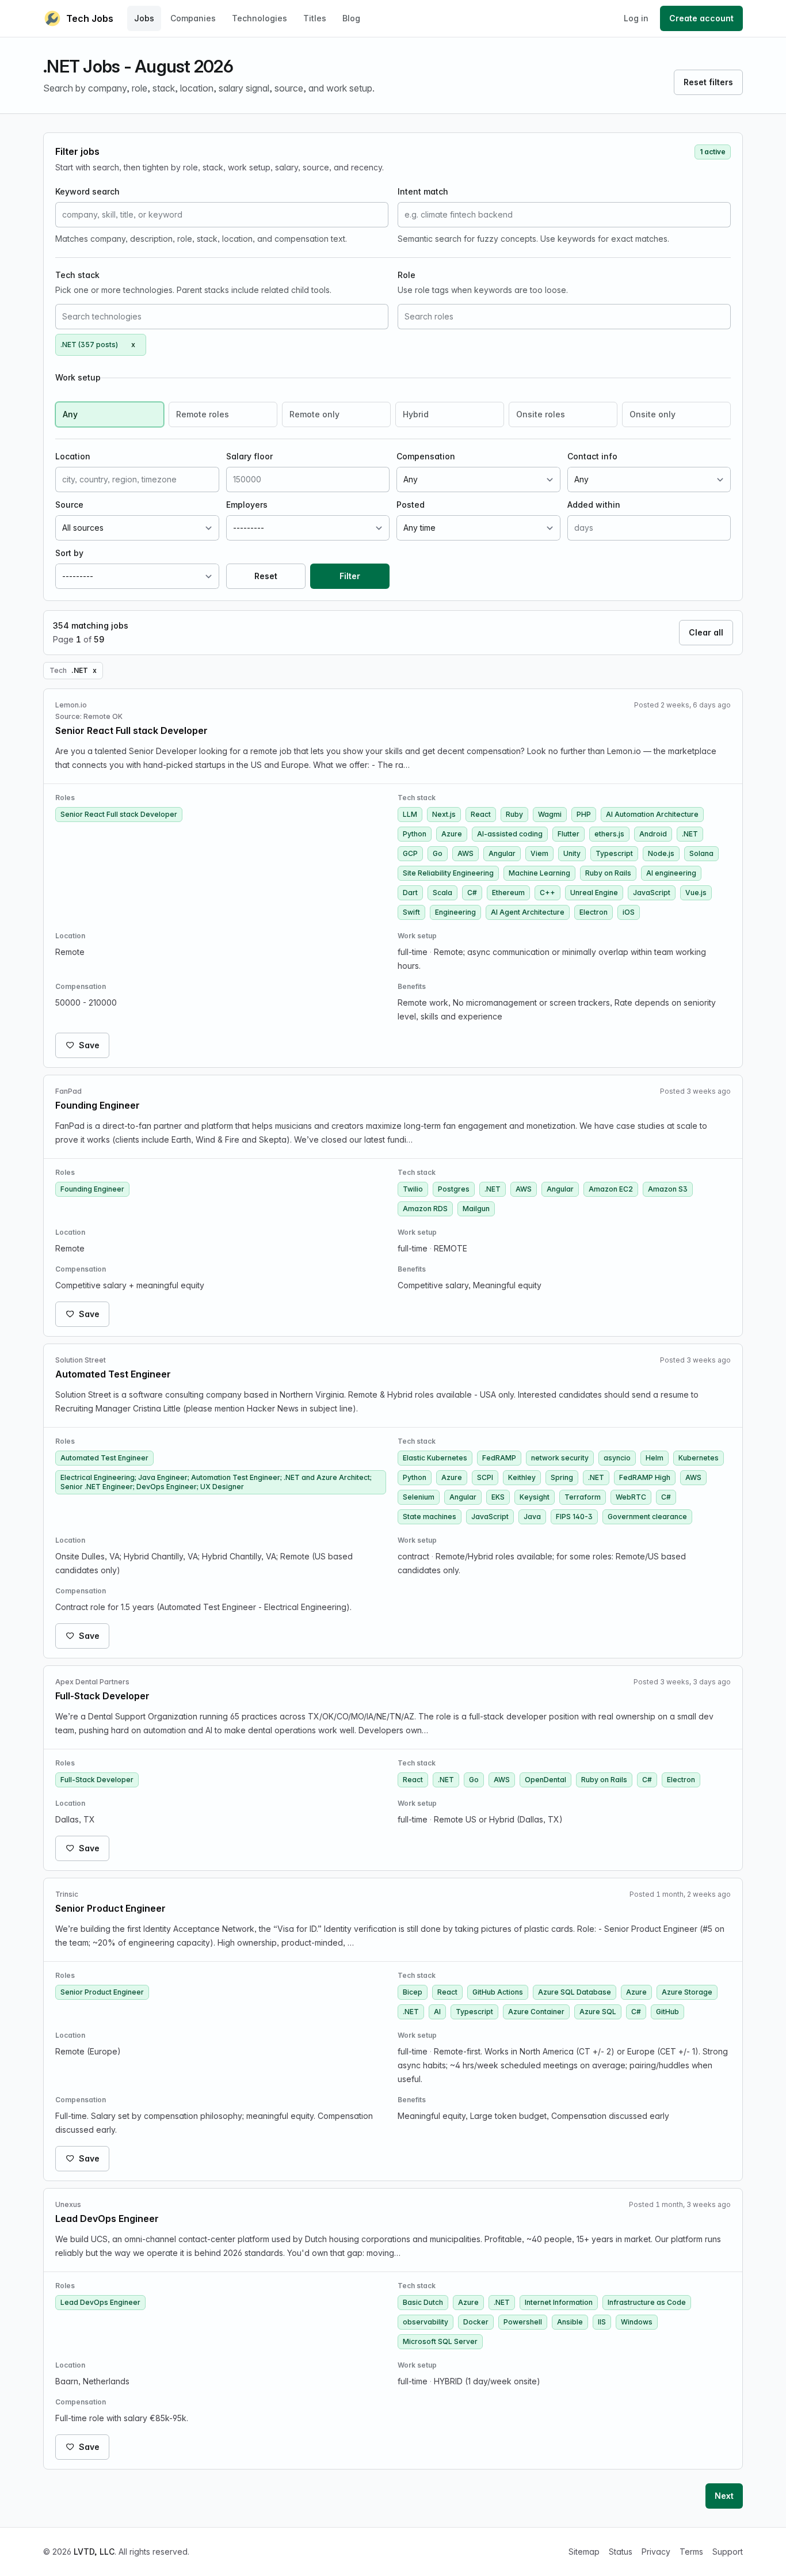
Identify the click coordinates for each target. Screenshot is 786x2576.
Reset (266, 576)
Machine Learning (539, 873)
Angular (502, 853)
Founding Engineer (92, 1189)
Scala (442, 893)
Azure (452, 834)
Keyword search (87, 191)
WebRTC (631, 1497)
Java (532, 1517)
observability (426, 2322)
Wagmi (550, 814)
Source (69, 505)
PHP (584, 814)
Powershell (523, 2322)
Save (89, 1045)
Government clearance (647, 1517)
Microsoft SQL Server (440, 2341)
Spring (562, 1477)
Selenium (419, 1497)
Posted (411, 505)
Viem (539, 853)
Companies (193, 18)
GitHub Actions (498, 1992)
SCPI (485, 1477)
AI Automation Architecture (652, 814)
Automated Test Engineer (104, 1458)
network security (560, 1458)
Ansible (570, 2322)
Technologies (260, 18)
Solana (701, 853)
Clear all (706, 632)
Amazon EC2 (611, 1189)
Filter (350, 576)
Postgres (454, 1189)
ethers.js (609, 834)
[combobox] (222, 317)
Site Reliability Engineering (448, 873)
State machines (430, 1517)
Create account (701, 18)
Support (728, 2552)
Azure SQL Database (575, 1992)
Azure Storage (687, 1992)
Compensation (426, 456)
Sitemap (584, 2552)
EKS (498, 1497)
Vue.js (696, 893)
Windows (637, 2322)
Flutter (568, 834)
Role (407, 275)
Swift (411, 912)
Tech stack (77, 275)
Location (73, 456)
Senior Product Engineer (102, 1992)
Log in (636, 18)
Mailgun (476, 1209)
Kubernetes (699, 1458)
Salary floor (249, 456)
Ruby (514, 814)
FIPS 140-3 (574, 1517)
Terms (691, 2552)
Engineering (455, 912)
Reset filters (708, 82)
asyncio (617, 1458)
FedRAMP (499, 1458)
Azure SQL (598, 2012)
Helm (655, 1458)
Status (621, 2552)
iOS (629, 912)
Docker (476, 2322)
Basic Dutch (423, 2302)
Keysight (535, 1497)
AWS (466, 853)
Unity (572, 853)
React (481, 814)
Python (415, 834)
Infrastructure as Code (647, 2302)
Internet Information (559, 2302)
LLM (410, 814)
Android (653, 834)
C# (472, 893)
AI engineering (671, 873)
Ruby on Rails (608, 873)
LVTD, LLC (94, 2552)
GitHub (667, 2012)
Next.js (444, 814)
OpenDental (545, 1780)
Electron (594, 912)
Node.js (661, 853)
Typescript (614, 853)
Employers (247, 505)
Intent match (423, 191)
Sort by (69, 553)
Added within (594, 505)
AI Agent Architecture (528, 912)
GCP (410, 853)
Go (438, 853)
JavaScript (652, 893)
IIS (602, 2322)
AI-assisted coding (510, 834)
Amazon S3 (668, 1189)
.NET (690, 834)
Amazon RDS (425, 1209)
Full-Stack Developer (97, 1780)
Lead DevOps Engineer (100, 2302)
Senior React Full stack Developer (119, 814)
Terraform (583, 1497)
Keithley (522, 1477)
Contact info (592, 456)
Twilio (413, 1189)
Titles (315, 18)
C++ (547, 893)
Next (724, 2496)
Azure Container (536, 2012)
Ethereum (508, 893)
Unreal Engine (594, 893)
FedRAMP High (645, 1477)
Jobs (144, 18)
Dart (410, 893)
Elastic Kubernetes (435, 1458)
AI (437, 2012)
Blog (351, 18)
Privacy (656, 2552)
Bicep (413, 1992)
